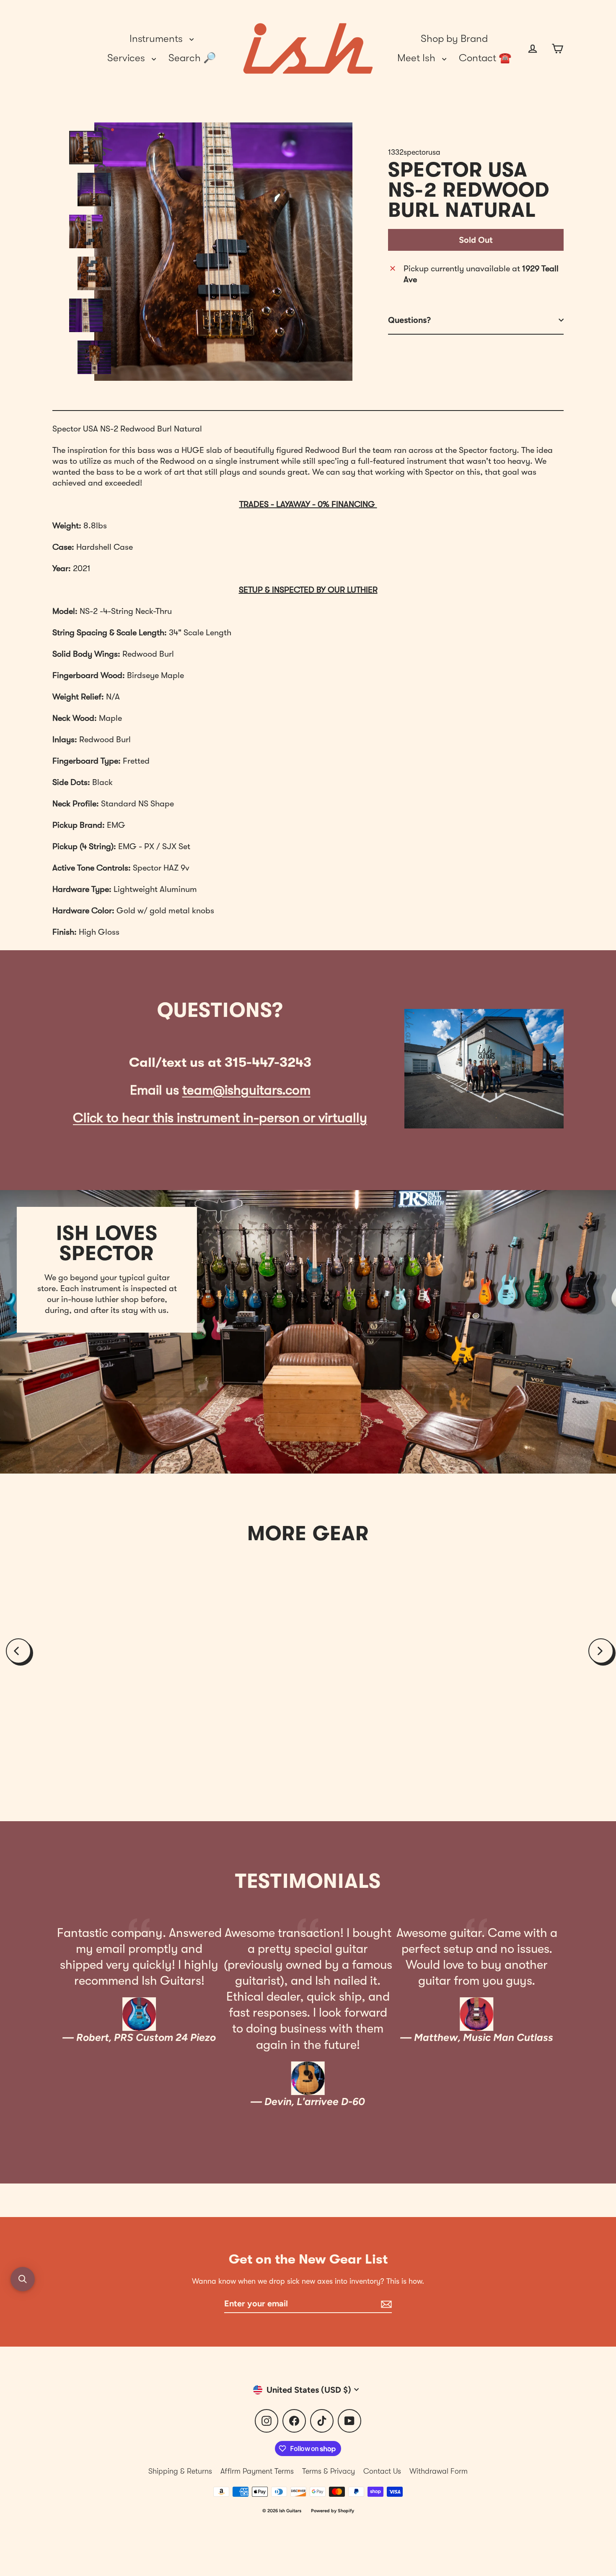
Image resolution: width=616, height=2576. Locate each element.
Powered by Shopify (333, 2511)
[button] (23, 2279)
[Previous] (18, 1651)
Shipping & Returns (180, 2471)
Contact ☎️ (485, 58)
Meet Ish (418, 58)
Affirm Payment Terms (257, 2471)
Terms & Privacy (329, 2471)
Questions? (409, 320)
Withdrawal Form (439, 2471)
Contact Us (382, 2471)
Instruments (157, 39)
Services (127, 58)
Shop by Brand (454, 39)
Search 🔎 (192, 58)
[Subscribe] (385, 2304)
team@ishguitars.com (246, 1090)
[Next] (601, 1651)
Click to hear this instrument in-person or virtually (220, 1118)
